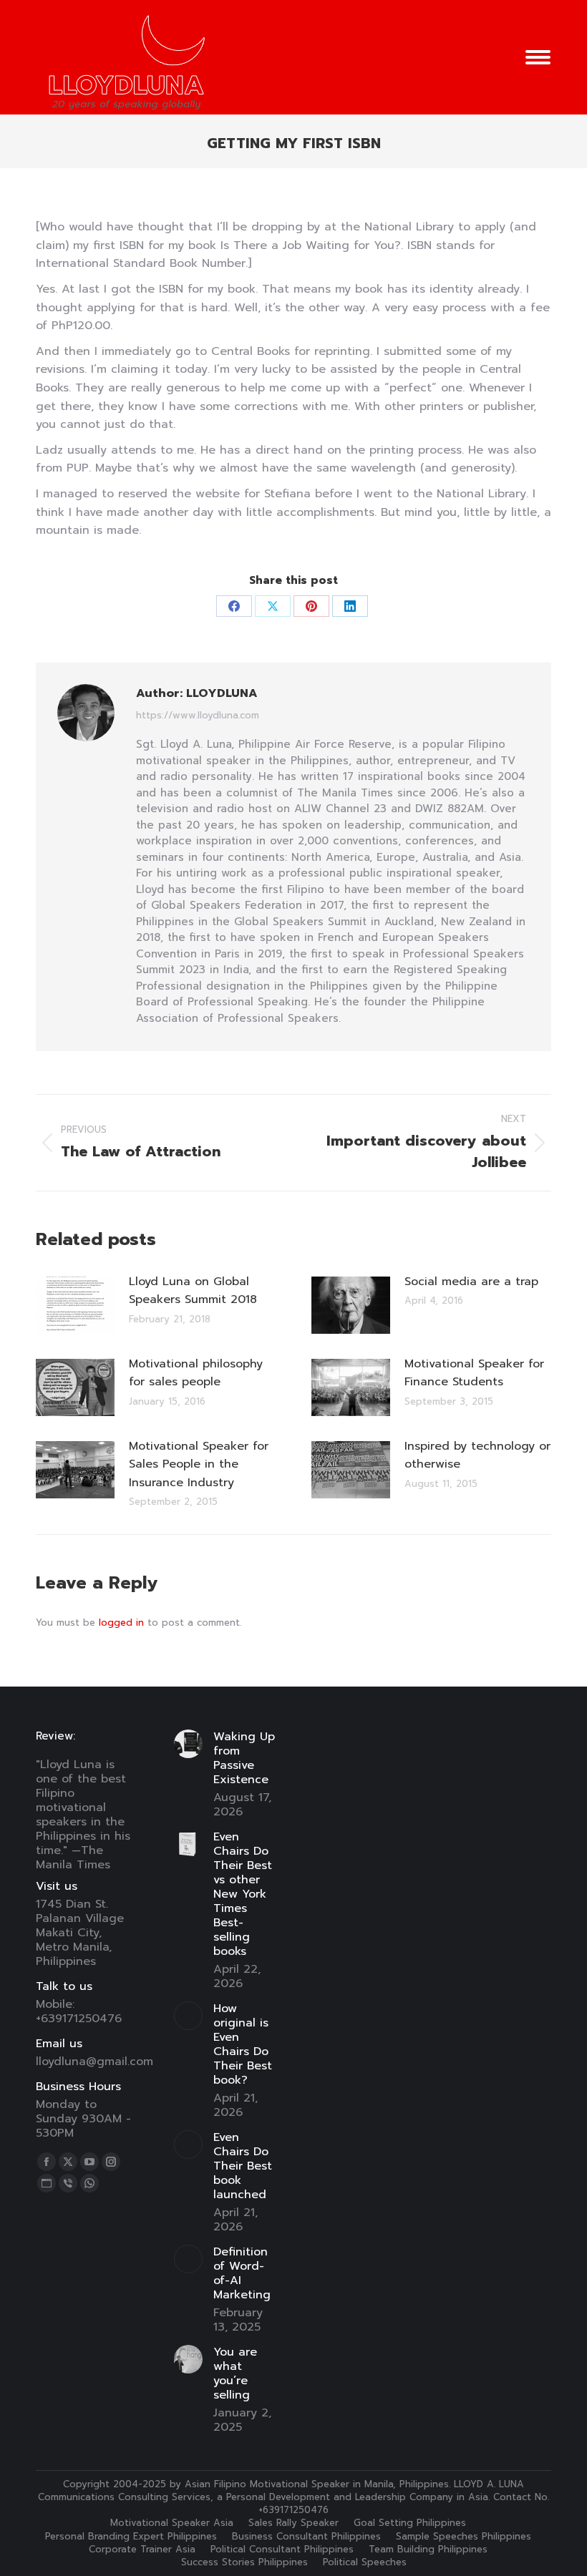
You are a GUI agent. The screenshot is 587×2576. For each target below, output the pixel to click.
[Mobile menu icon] (538, 57)
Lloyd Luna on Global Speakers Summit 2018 (193, 1291)
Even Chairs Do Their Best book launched (243, 2166)
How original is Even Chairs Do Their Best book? (243, 2044)
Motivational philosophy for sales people (196, 1373)
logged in (121, 1623)
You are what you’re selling (235, 2373)
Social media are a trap (471, 1282)
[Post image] (75, 1305)
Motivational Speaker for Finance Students (474, 1373)
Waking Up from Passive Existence (244, 1758)
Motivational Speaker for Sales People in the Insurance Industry (199, 1464)
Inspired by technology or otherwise (477, 1455)
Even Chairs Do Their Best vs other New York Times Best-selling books (243, 1894)
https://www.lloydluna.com (198, 716)
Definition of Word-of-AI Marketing (242, 2273)
